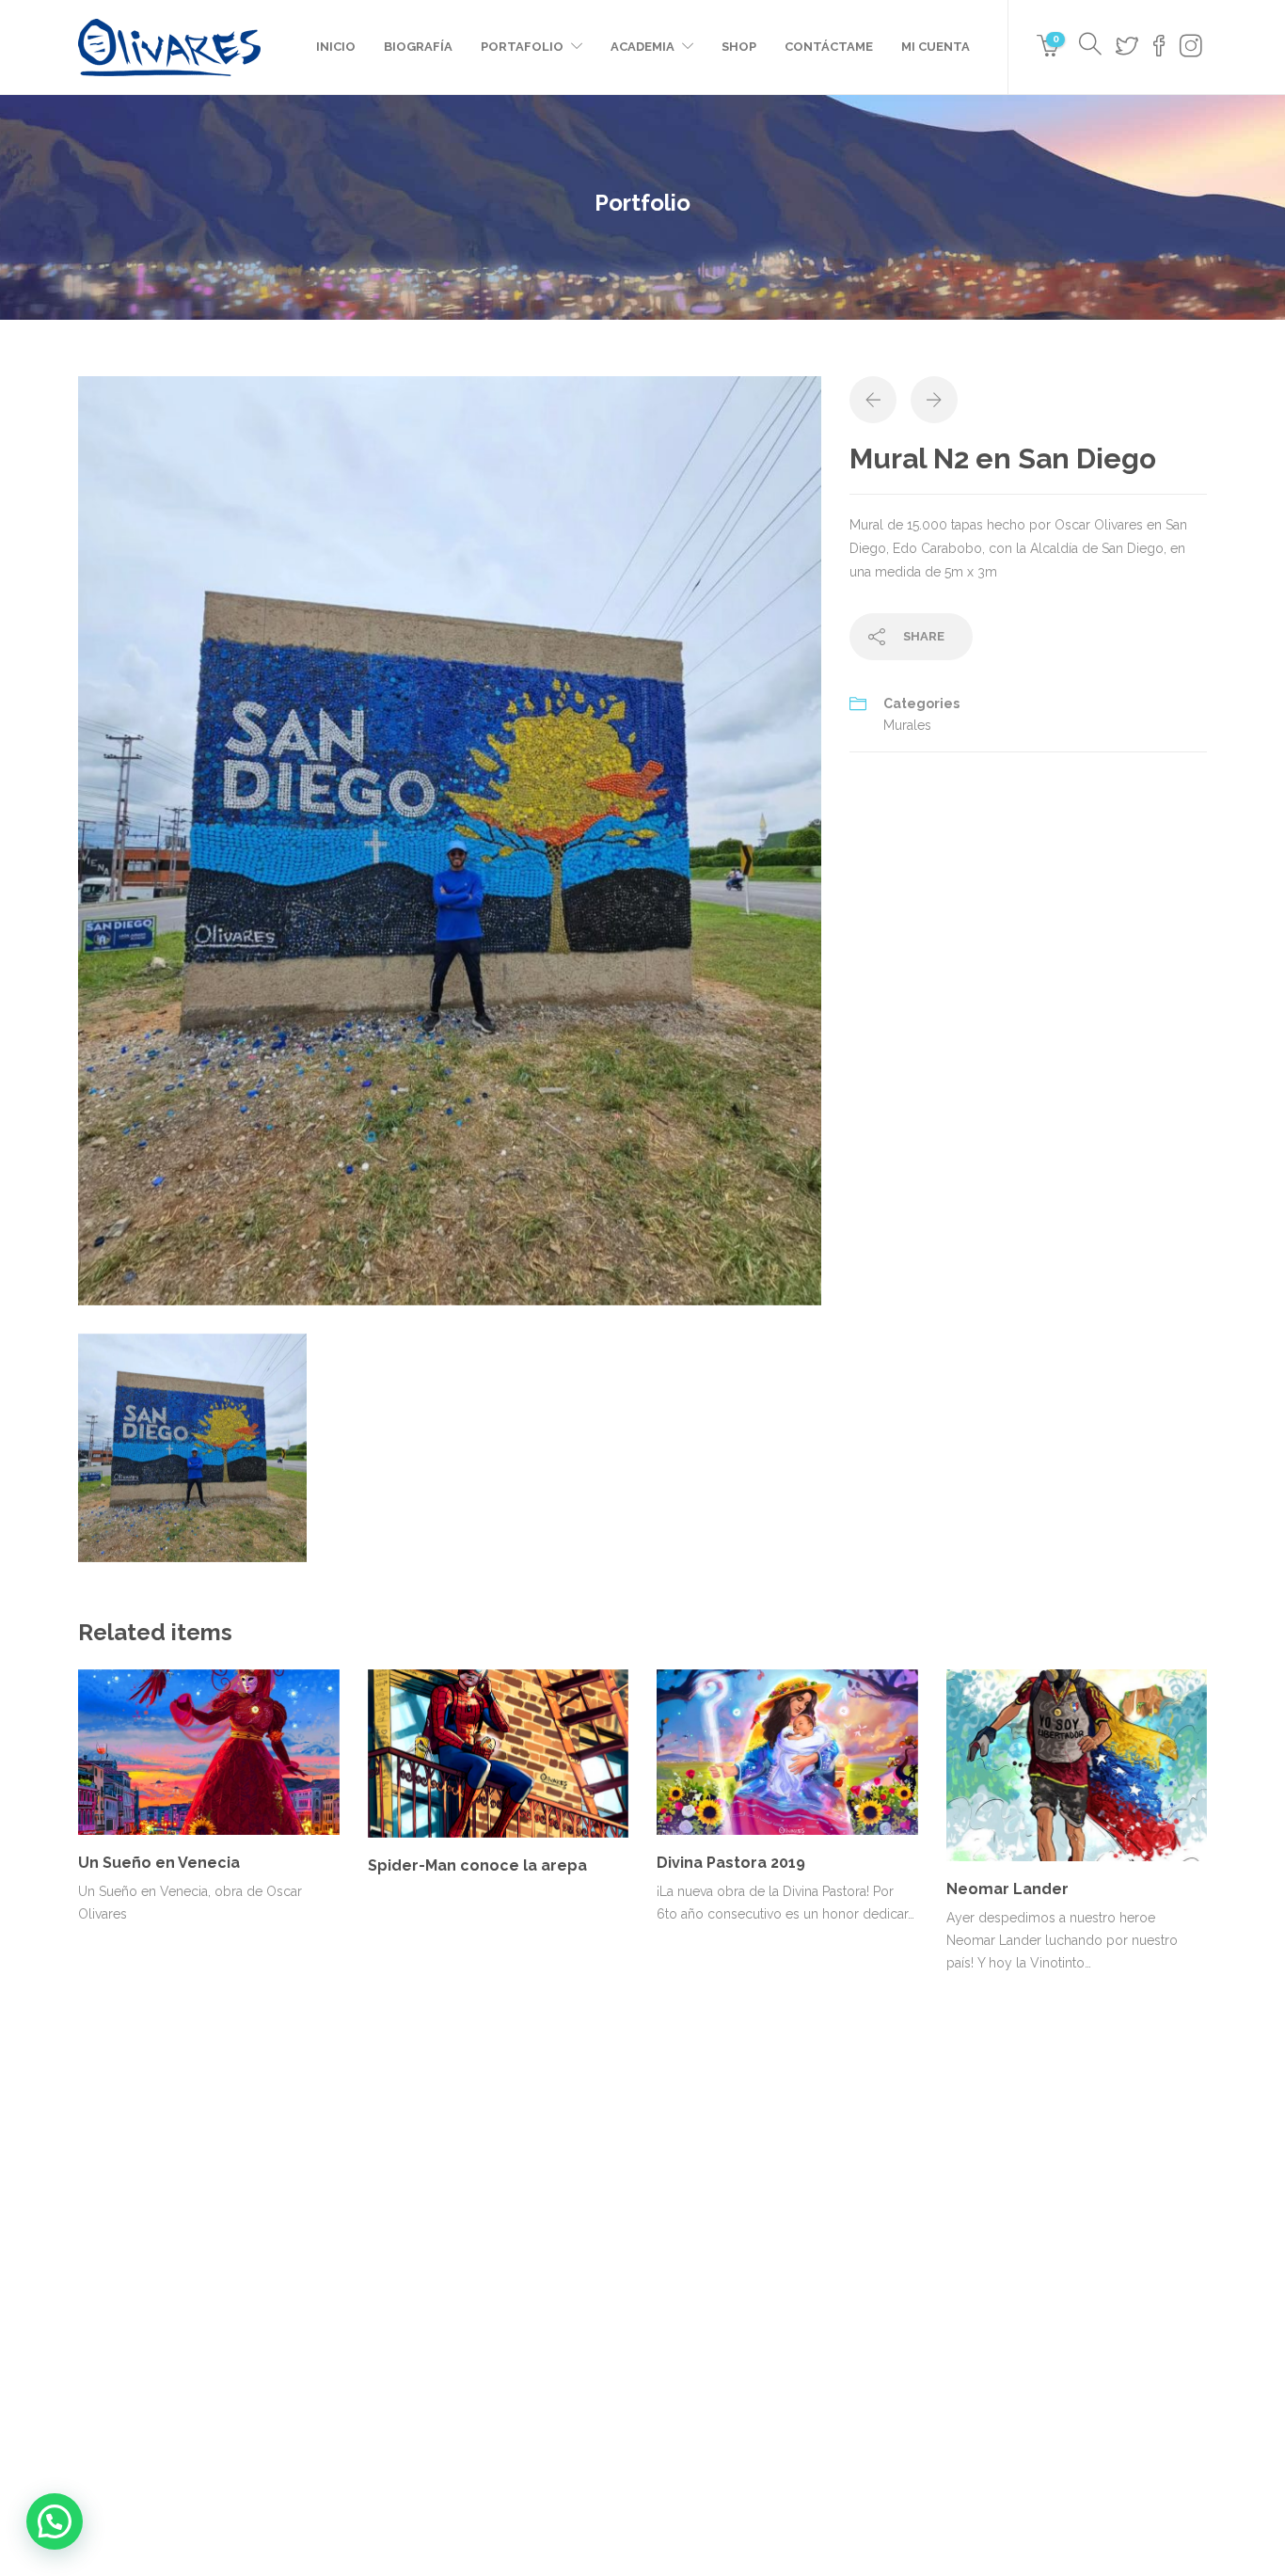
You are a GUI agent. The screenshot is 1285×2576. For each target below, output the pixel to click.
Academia (642, 47)
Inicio (336, 47)
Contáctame (829, 47)
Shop (739, 47)
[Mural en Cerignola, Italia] (697, 2305)
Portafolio (522, 47)
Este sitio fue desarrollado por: (642, 2498)
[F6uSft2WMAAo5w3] (450, 840)
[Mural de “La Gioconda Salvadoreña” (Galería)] (885, 2305)
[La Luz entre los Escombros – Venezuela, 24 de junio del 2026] (697, 2212)
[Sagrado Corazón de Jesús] (791, 2305)
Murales (907, 725)
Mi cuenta (936, 47)
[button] (55, 2521)
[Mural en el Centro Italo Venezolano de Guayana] (791, 2212)
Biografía (418, 47)
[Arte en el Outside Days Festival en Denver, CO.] (885, 2212)
